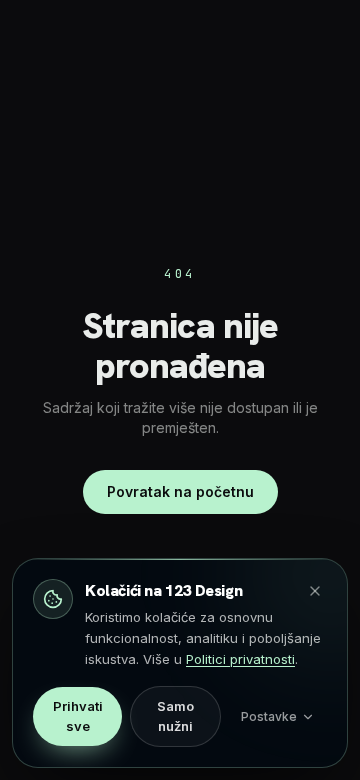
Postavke (269, 716)
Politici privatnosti (240, 659)
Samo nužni (175, 716)
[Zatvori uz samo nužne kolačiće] (315, 591)
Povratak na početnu (180, 491)
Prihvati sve (78, 716)
